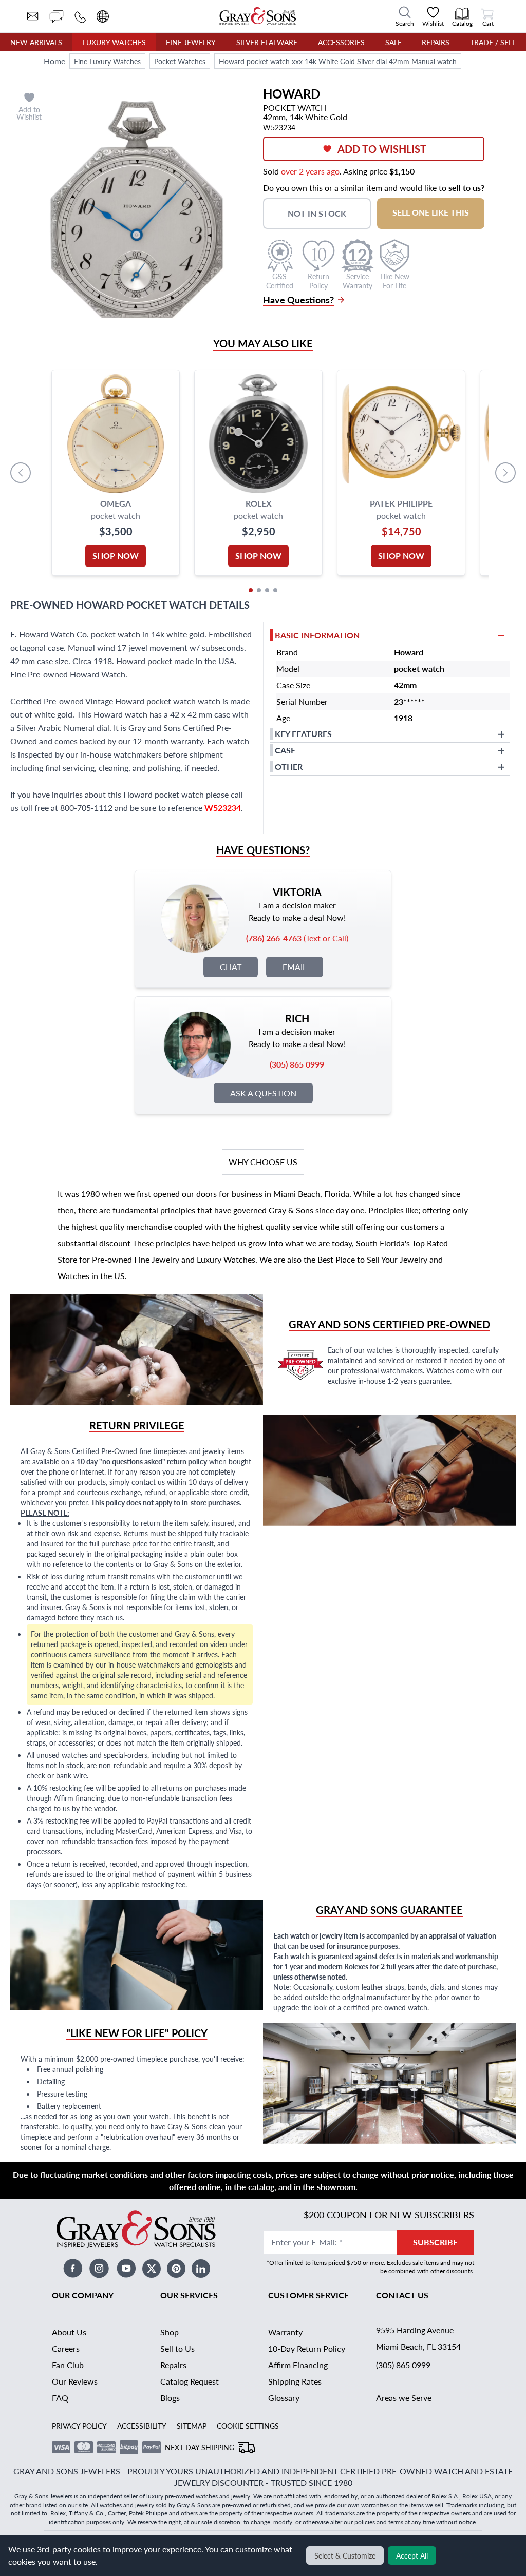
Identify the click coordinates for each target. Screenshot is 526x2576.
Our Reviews (75, 2381)
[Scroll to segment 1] (251, 590)
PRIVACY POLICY (79, 2426)
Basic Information (317, 635)
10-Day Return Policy (307, 2348)
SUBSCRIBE (435, 2242)
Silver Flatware (267, 42)
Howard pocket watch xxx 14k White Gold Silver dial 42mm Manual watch (338, 61)
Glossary (284, 2398)
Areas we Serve (404, 2398)
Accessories (341, 42)
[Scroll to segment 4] (275, 590)
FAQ (60, 2398)
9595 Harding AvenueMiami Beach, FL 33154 (418, 2338)
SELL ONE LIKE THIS (431, 212)
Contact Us (402, 2295)
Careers (66, 2348)
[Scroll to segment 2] (259, 590)
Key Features (303, 734)
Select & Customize (345, 2555)
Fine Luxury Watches (107, 61)
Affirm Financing (298, 2365)
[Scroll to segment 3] (267, 590)
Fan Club (68, 2365)
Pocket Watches (180, 61)
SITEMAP (192, 2426)
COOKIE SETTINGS (248, 2426)
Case (285, 750)
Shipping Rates (295, 2381)
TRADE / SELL (493, 42)
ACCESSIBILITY (142, 2426)
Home (54, 61)
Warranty (285, 2332)
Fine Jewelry (191, 42)
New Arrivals (36, 42)
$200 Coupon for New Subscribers (389, 2214)
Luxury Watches (114, 42)
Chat (231, 967)
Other (289, 767)
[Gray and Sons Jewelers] (258, 16)
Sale (393, 42)
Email (295, 967)
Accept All (412, 2555)
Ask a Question (263, 1093)
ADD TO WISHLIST (382, 149)
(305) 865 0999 (403, 2365)
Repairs (436, 42)
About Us (69, 2332)
